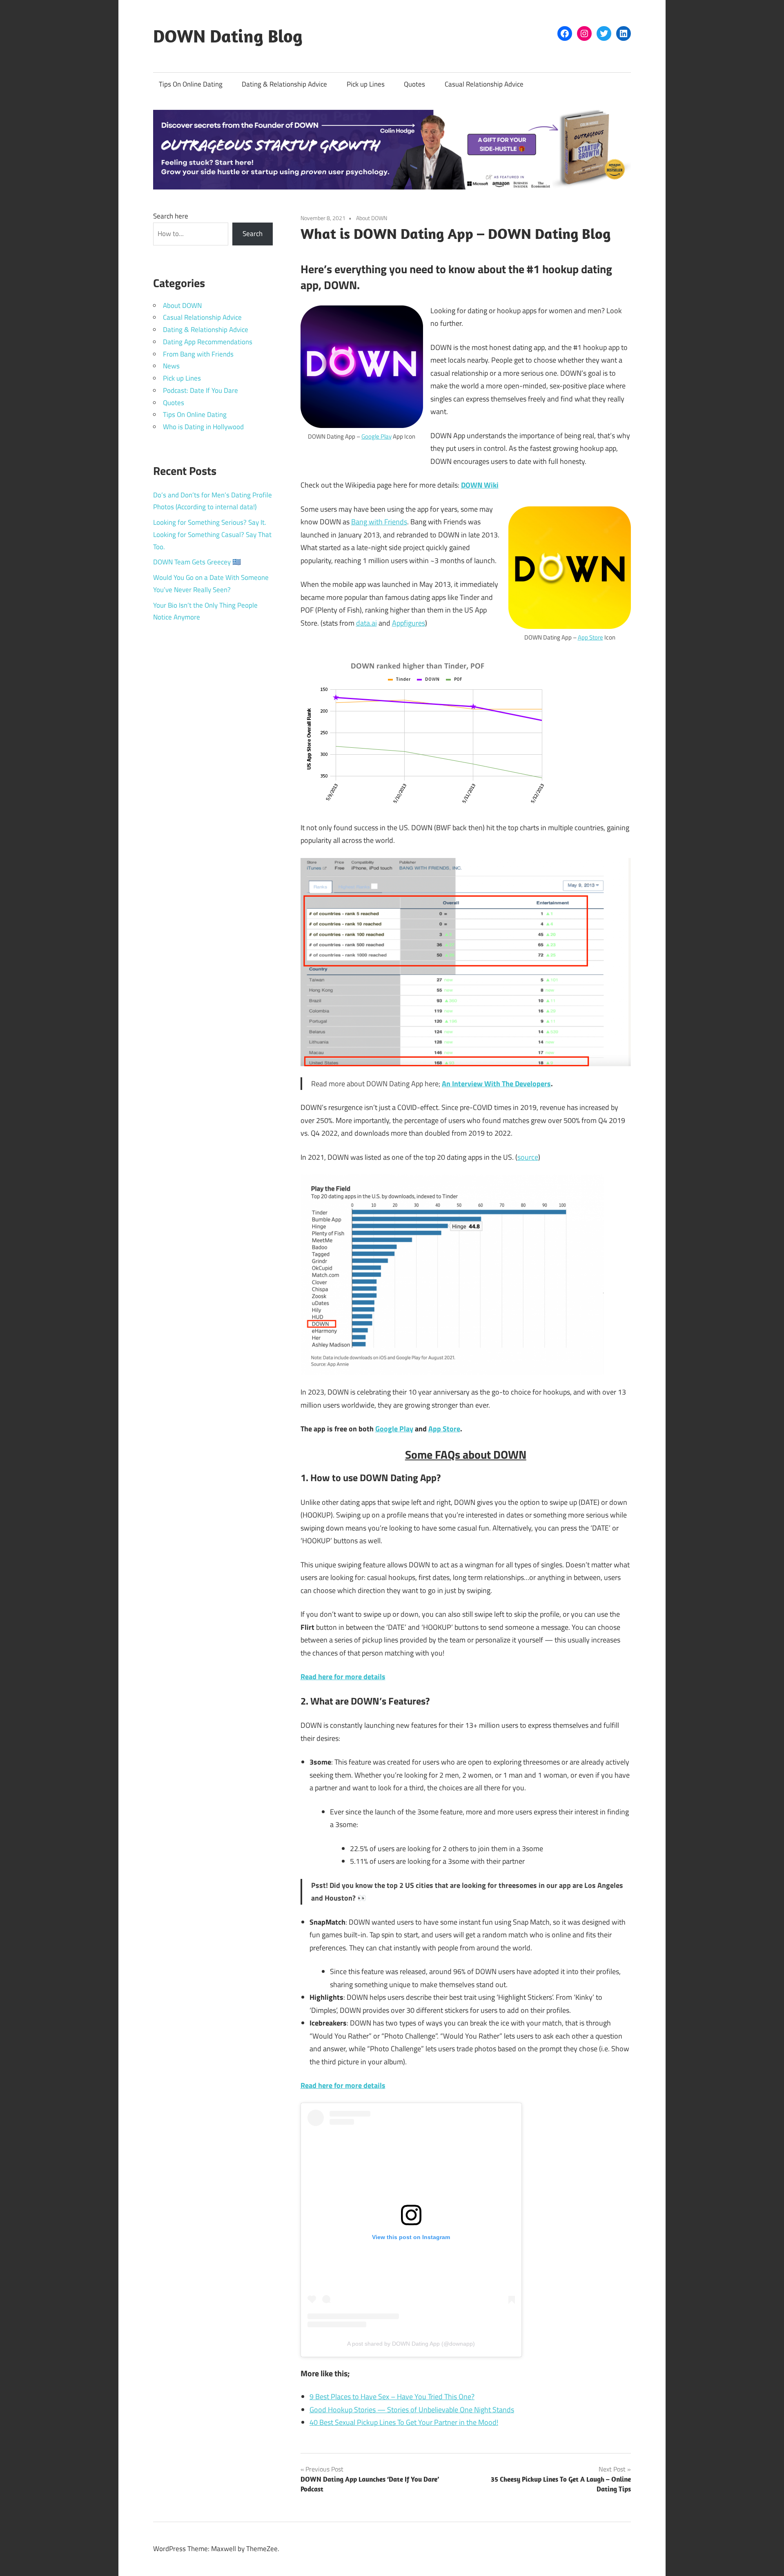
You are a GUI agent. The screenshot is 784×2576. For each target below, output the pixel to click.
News (171, 366)
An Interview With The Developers (496, 1084)
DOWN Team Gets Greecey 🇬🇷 (197, 562)
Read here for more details (343, 1677)
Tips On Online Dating (191, 84)
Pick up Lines (366, 84)
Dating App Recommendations (208, 342)
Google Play (376, 436)
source (528, 1157)
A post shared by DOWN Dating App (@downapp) (411, 2344)
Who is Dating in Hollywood (203, 427)
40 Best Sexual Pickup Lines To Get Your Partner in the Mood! (404, 2422)
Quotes (414, 84)
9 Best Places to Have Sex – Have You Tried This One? (392, 2397)
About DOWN (372, 218)
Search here (171, 216)
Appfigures (409, 623)
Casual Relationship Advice (484, 84)
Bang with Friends (379, 522)
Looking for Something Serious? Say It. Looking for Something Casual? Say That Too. (212, 535)
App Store (590, 637)
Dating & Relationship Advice (284, 84)
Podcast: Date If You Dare (200, 390)
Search (253, 234)
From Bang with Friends (198, 354)
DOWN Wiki (480, 485)
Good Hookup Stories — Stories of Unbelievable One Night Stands (412, 2410)
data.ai (366, 623)
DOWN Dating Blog (228, 36)
